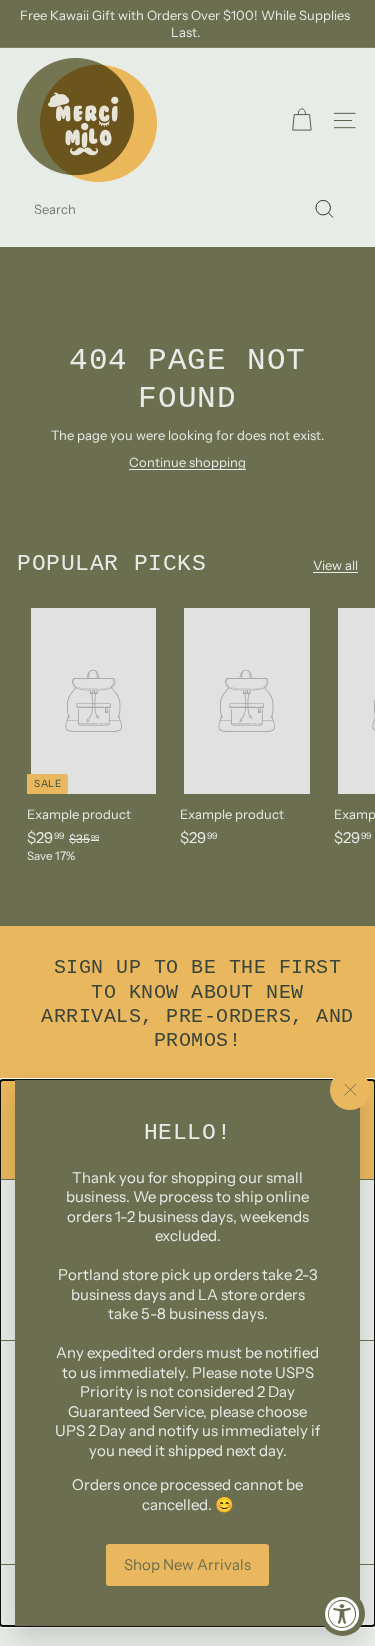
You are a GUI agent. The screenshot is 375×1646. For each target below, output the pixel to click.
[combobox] (187, 209)
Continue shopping (187, 462)
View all (335, 565)
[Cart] (301, 120)
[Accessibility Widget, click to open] (342, 1613)
